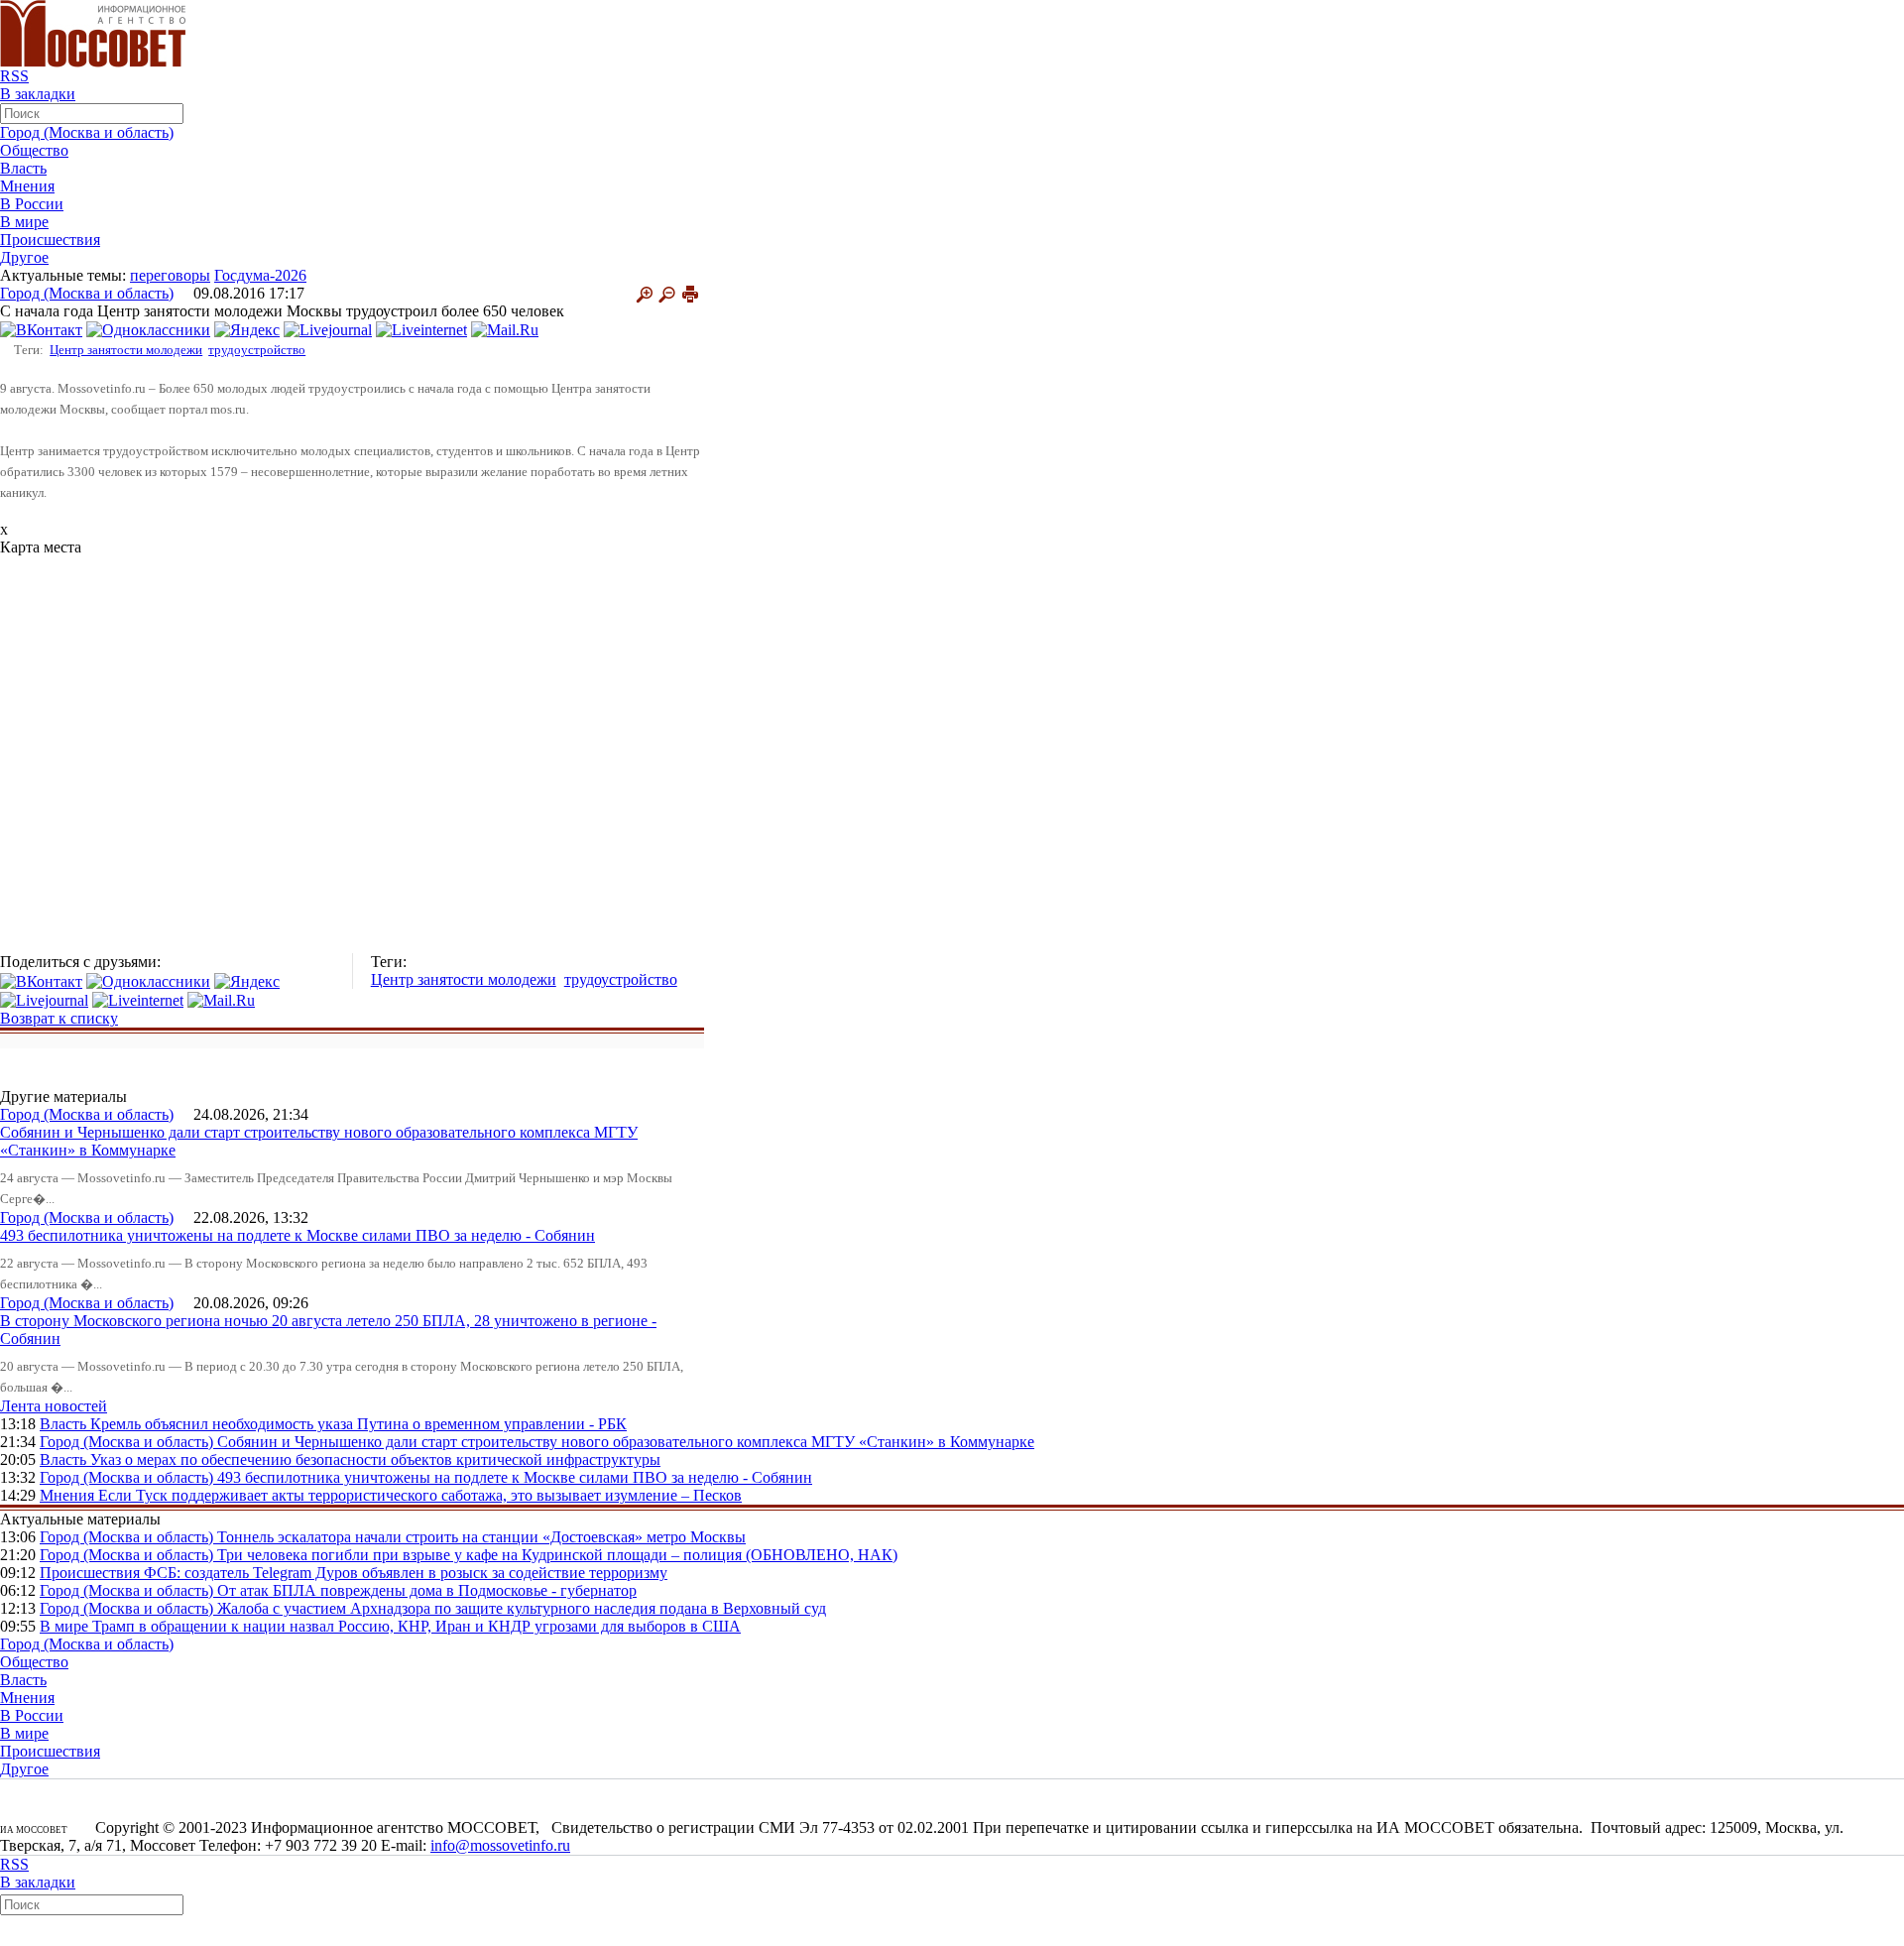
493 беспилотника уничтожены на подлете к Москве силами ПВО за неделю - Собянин (297, 1235)
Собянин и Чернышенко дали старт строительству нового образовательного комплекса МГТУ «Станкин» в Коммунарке (626, 1442)
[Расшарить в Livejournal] (328, 329)
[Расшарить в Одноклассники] (148, 329)
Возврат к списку (59, 1018)
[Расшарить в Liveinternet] (421, 329)
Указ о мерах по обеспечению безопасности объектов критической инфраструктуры (375, 1459)
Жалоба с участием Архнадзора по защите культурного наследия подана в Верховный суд (522, 1608)
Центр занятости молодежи (126, 350)
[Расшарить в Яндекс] (247, 329)
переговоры (170, 275)
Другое (24, 257)
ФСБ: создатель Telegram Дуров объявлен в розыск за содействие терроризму (406, 1573)
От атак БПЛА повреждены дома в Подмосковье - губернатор (427, 1590)
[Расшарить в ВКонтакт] (41, 329)
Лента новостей (54, 1406)
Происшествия (50, 240)
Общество (34, 150)
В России (32, 204)
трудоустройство (257, 350)
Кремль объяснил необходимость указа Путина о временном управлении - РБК (358, 1424)
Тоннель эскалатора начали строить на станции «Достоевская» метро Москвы (481, 1537)
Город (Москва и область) (87, 132)
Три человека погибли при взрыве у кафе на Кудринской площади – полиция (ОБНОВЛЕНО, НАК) (557, 1555)
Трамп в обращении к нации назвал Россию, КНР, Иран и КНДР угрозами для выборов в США (416, 1626)
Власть (23, 168)
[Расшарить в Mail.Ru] (505, 329)
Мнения (27, 186)
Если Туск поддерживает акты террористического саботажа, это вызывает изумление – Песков (420, 1495)
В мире (24, 222)
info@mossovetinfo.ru (500, 1845)
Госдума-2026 (260, 275)
